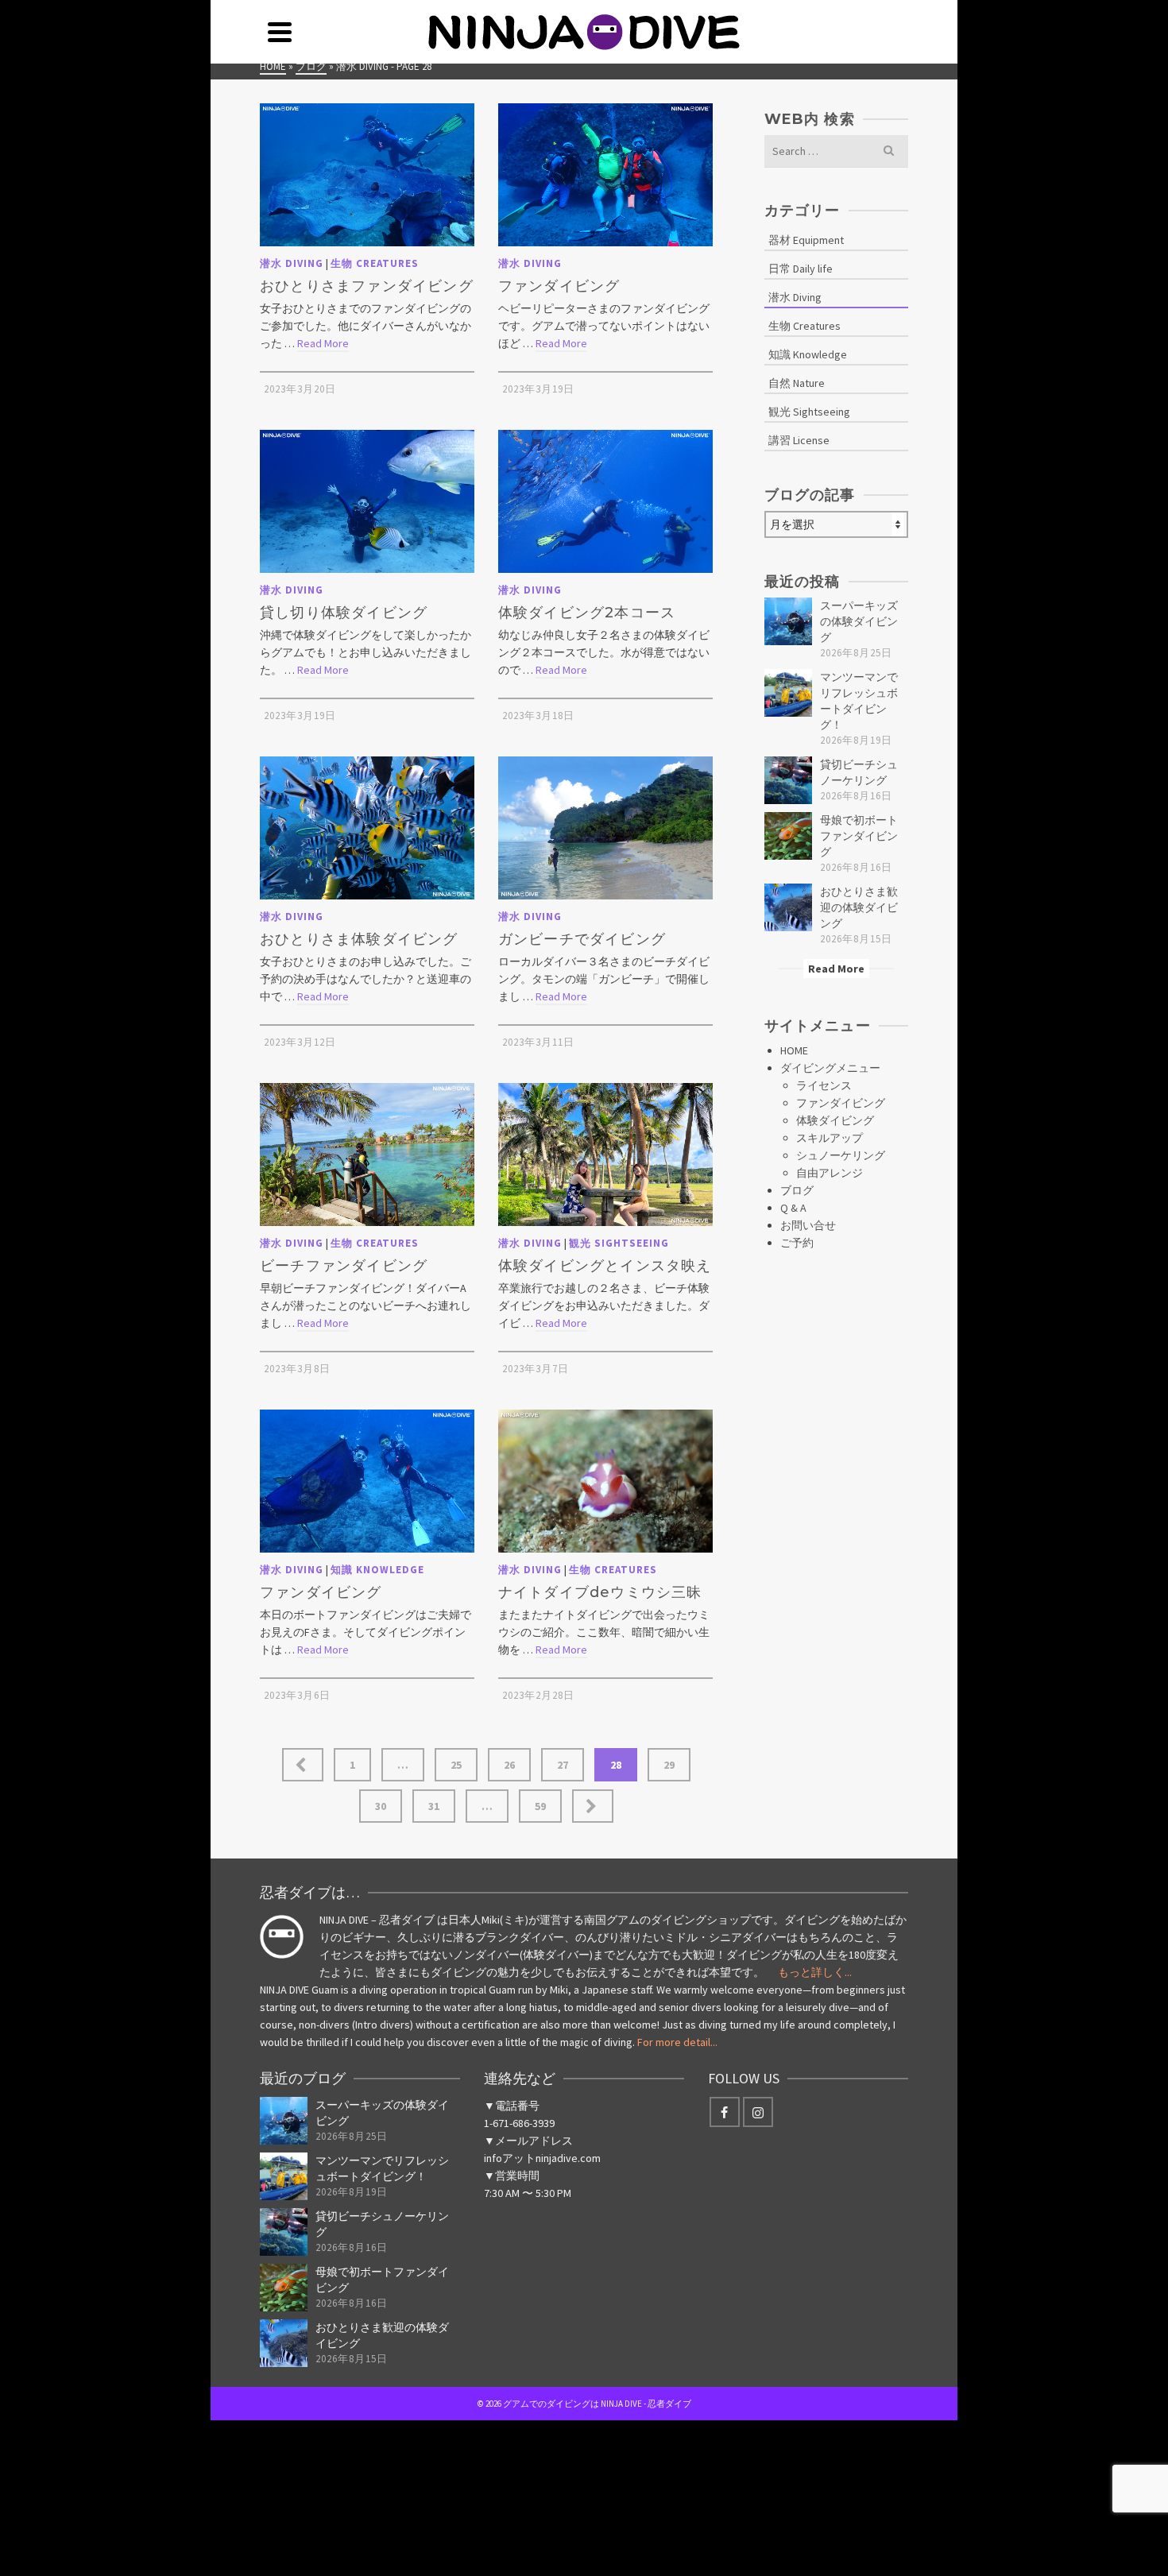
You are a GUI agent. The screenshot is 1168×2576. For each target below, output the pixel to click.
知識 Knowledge (377, 1570)
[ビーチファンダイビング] (367, 1155)
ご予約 (797, 1243)
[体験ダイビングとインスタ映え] (605, 1155)
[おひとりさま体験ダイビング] (367, 828)
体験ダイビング (835, 1120)
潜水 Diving (292, 263)
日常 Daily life (801, 269)
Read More (323, 343)
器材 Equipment (806, 240)
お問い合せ (808, 1225)
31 (434, 1806)
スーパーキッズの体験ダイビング (859, 621)
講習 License (799, 440)
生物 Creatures (375, 263)
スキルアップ (830, 1138)
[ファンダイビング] (605, 175)
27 (563, 1765)
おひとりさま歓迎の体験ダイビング (859, 907)
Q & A (793, 1208)
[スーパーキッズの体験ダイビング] (788, 621)
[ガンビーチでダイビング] (605, 828)
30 (381, 1806)
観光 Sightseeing (619, 1243)
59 (540, 1806)
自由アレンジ (830, 1173)
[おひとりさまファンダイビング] (367, 175)
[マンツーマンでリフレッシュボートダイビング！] (788, 693)
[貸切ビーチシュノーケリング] (788, 780)
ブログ (797, 1190)
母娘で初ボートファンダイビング (859, 836)
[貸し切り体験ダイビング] (367, 501)
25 (456, 1765)
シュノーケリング (841, 1155)
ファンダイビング (841, 1103)
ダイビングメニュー (830, 1068)
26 (509, 1765)
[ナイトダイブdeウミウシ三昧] (605, 1481)
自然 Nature (797, 383)
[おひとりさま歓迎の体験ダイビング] (788, 907)
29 (669, 1765)
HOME (794, 1050)
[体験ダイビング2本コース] (605, 501)
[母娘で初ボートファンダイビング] (788, 836)
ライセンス (824, 1085)
